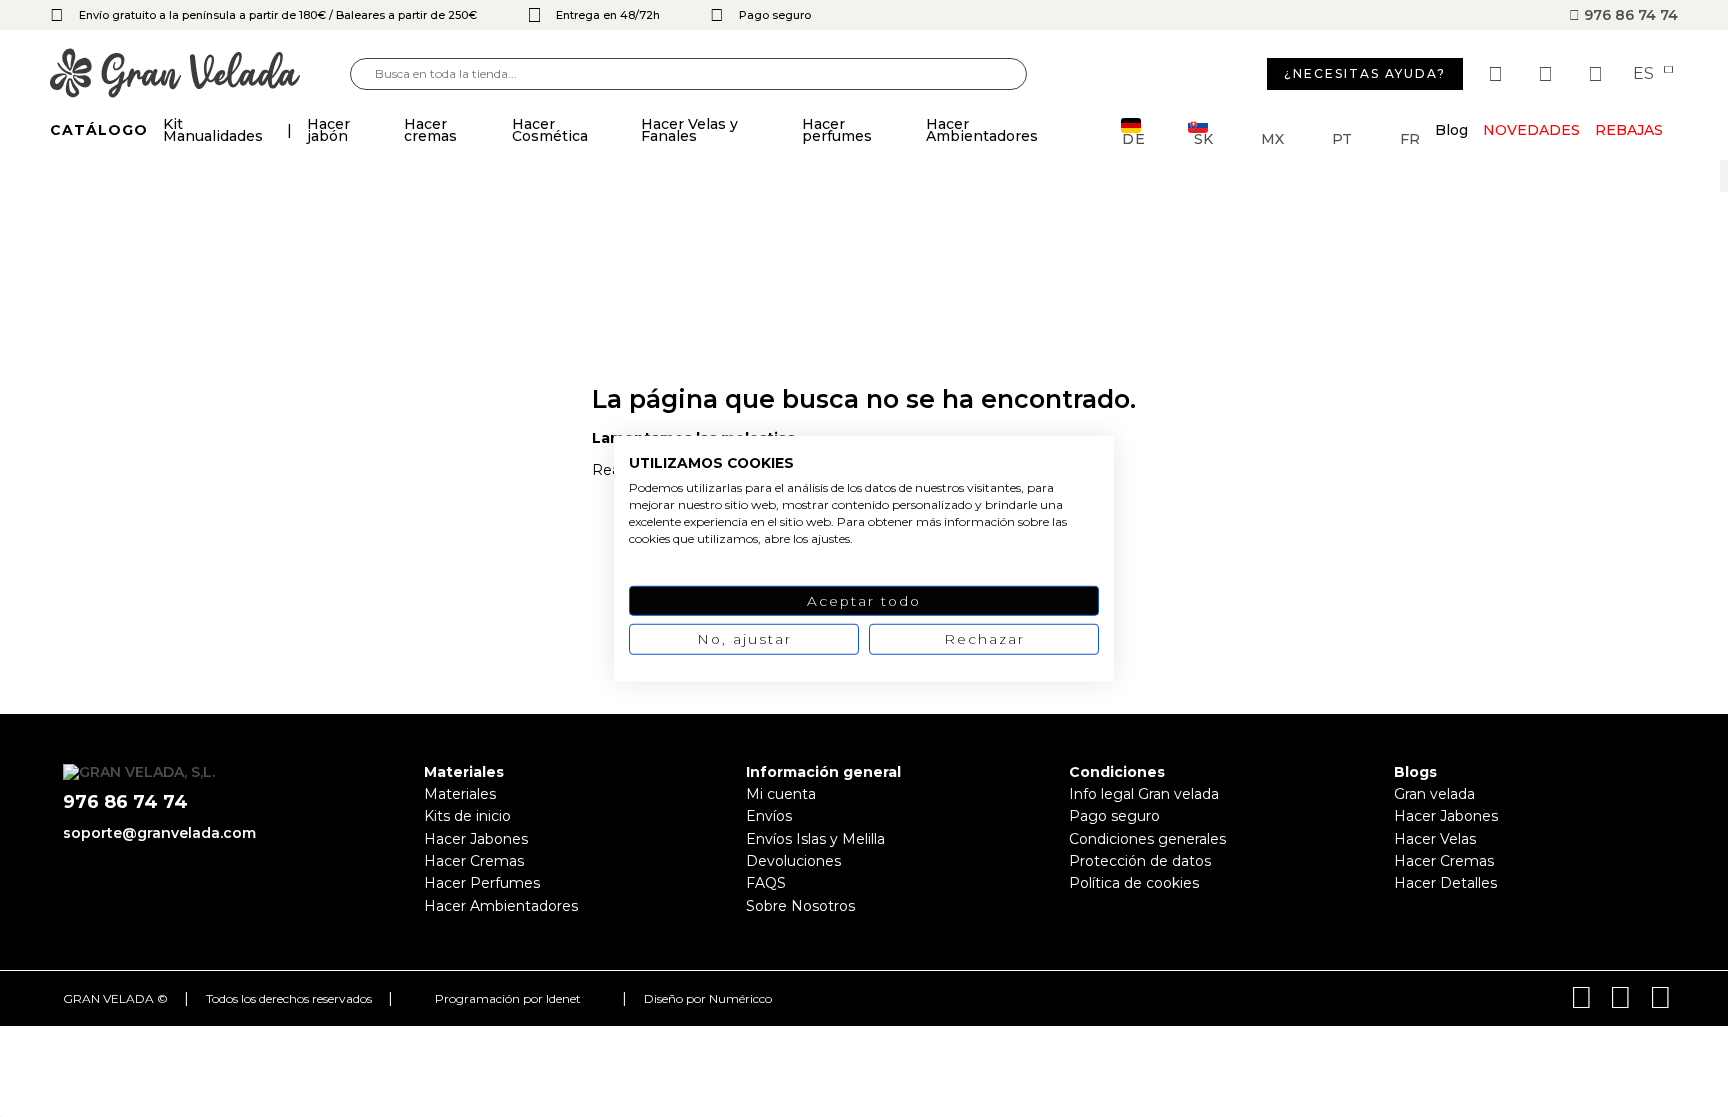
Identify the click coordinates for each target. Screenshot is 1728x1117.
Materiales (460, 794)
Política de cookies (1134, 883)
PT (1342, 137)
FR (1410, 137)
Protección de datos (1140, 861)
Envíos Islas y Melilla (815, 839)
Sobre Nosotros (800, 906)
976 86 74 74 (1629, 15)
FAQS (766, 883)
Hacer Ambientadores (501, 906)
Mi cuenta (781, 794)
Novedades (1531, 130)
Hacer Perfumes (482, 883)
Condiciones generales (1147, 839)
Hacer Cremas (474, 861)
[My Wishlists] (1498, 74)
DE (1134, 137)
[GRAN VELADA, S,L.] (200, 74)
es (1645, 74)
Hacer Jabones (476, 839)
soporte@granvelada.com (159, 833)
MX (1272, 137)
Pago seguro (1114, 816)
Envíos (769, 816)
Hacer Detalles (1445, 883)
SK (1203, 137)
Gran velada (1434, 794)
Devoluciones (793, 861)
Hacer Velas (1435, 839)
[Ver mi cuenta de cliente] (1548, 74)
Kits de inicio (467, 816)
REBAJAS (1629, 130)
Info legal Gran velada (1144, 794)
